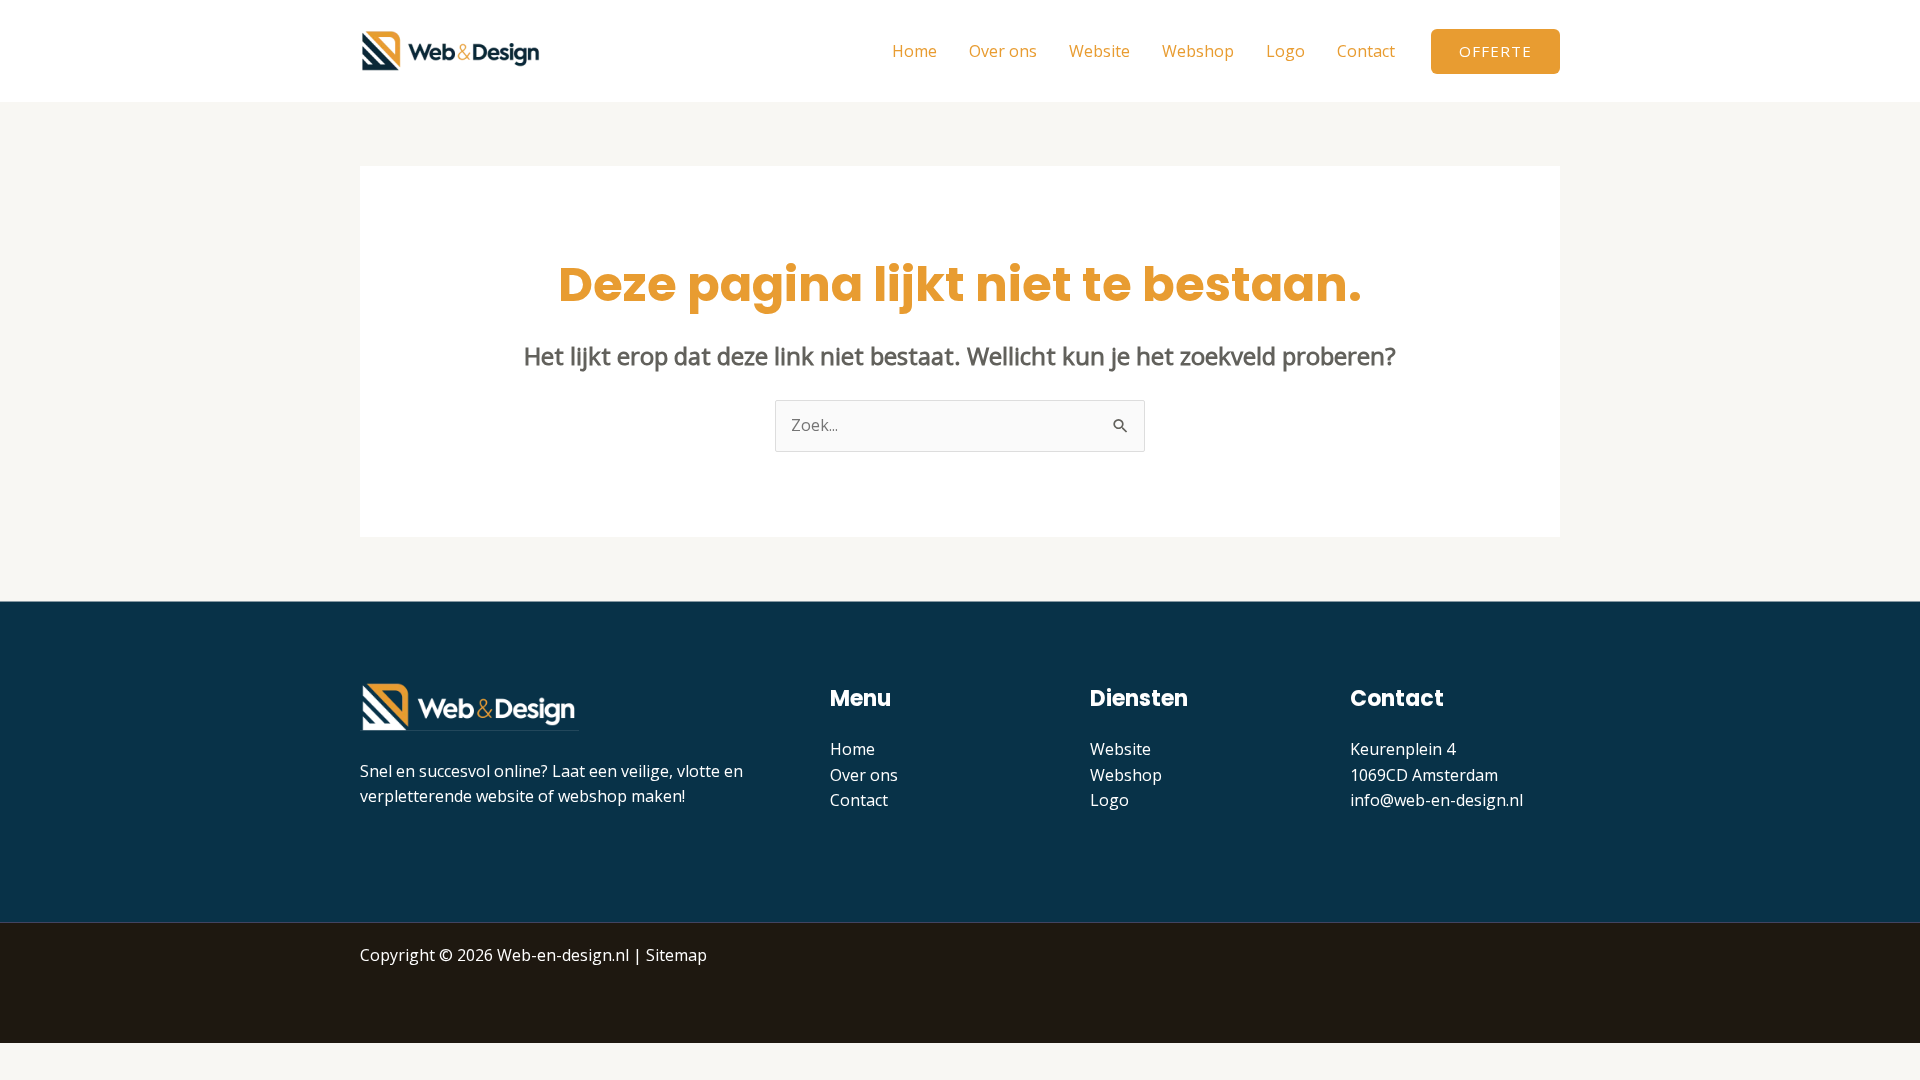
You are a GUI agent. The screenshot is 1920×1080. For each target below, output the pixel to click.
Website (1099, 51)
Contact (1366, 51)
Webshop (1198, 51)
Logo (1285, 51)
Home (914, 51)
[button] (1495, 51)
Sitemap (676, 955)
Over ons (1003, 51)
